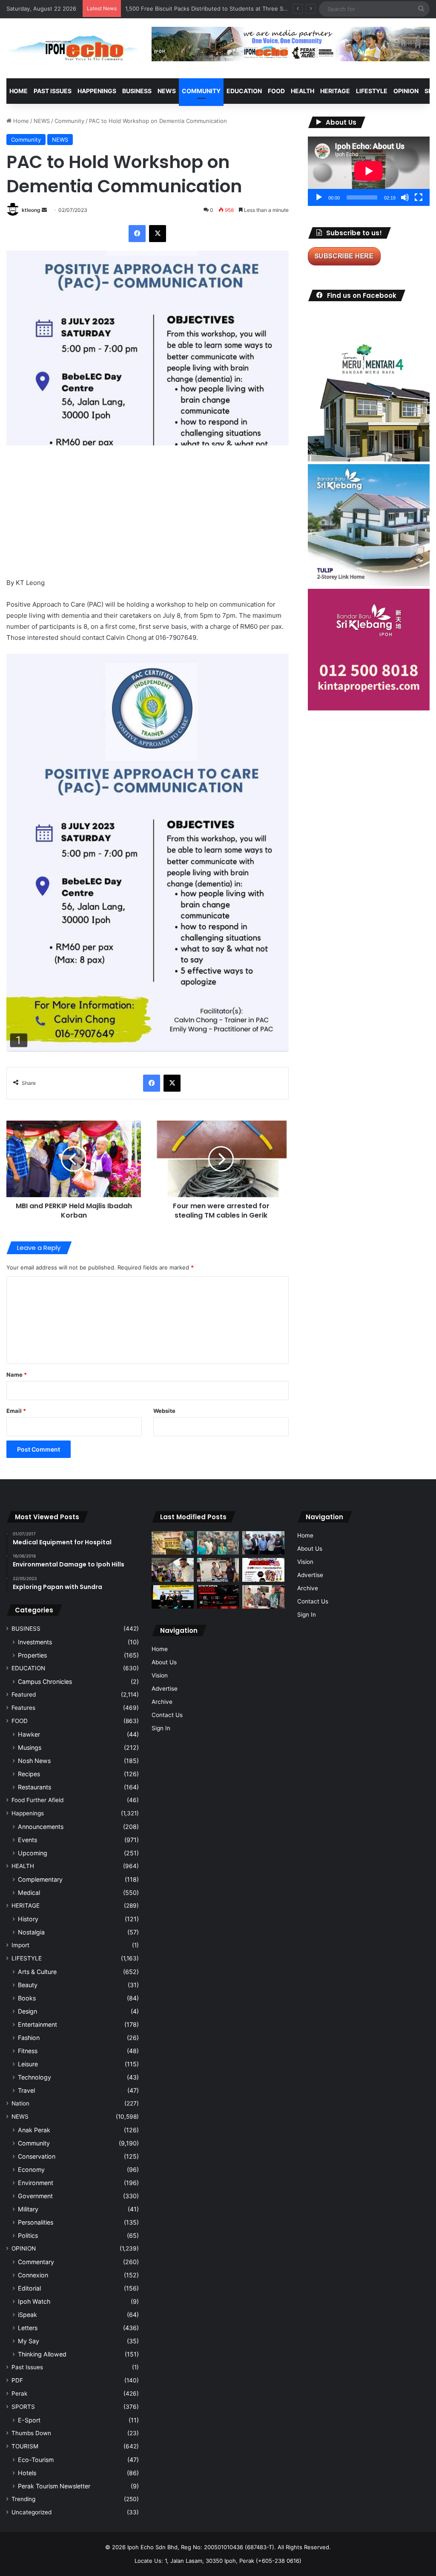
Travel (26, 2090)
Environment (36, 2183)
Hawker (29, 1734)
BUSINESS (137, 91)
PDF (17, 2380)
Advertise (165, 1689)
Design (27, 2011)
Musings (30, 1747)
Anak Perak (34, 2130)
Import (20, 1945)
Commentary (36, 2262)
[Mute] (405, 197)
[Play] (319, 197)
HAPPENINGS (97, 91)
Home (19, 91)
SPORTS (23, 2407)
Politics (28, 2235)
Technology (34, 2077)
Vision (160, 1675)
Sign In (161, 1728)
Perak (19, 2393)
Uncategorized (32, 2512)
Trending (23, 2499)
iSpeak (27, 2315)
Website (164, 1411)
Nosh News (34, 1761)
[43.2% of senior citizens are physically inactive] (172, 1543)
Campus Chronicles (45, 1682)
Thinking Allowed (42, 2354)
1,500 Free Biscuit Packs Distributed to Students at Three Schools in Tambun (227, 9)
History (28, 1919)
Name (17, 1375)
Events (27, 1840)
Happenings (28, 1813)
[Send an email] (44, 210)
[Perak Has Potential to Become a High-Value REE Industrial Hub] (172, 1597)
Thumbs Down (31, 2433)
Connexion (33, 2275)
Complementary (40, 1879)
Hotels (27, 2473)
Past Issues (53, 91)
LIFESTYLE (372, 91)
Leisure (28, 2064)
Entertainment (37, 2024)
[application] (369, 171)
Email (16, 1411)
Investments (35, 1642)
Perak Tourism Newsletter (54, 2486)
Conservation (37, 2156)
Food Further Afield (37, 1800)
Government (35, 2196)
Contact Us (167, 1715)
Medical (29, 1893)
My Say (29, 2341)
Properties (32, 1655)
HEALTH (303, 91)
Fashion (29, 2038)
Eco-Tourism (36, 2460)
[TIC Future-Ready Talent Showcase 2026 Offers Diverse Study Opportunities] (218, 1597)
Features (23, 1708)
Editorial (29, 2288)
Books (27, 1998)
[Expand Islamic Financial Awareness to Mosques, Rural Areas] (263, 1597)
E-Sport (29, 2420)
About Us (164, 1662)
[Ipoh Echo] (73, 48)
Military (28, 2209)
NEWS (167, 91)
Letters (28, 2328)
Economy (31, 2169)
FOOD (276, 91)
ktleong (31, 210)
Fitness (28, 2051)
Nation (20, 2103)
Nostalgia (31, 1932)
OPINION (406, 91)
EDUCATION (244, 91)
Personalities (36, 2222)
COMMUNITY (201, 91)
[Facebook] (137, 234)
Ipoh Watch (34, 2301)
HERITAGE (335, 91)
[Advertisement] (148, 518)
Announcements (41, 1827)
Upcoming (33, 1853)
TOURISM (25, 2446)
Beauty (28, 1985)
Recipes (29, 1774)
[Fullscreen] (419, 197)
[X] (158, 234)
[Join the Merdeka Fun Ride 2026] (263, 1570)
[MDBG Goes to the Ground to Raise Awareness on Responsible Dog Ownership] (218, 1570)
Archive (162, 1702)
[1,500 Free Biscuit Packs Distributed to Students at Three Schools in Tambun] (172, 1570)
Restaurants (34, 1787)
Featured (24, 1695)
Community (69, 121)
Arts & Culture (37, 1972)
